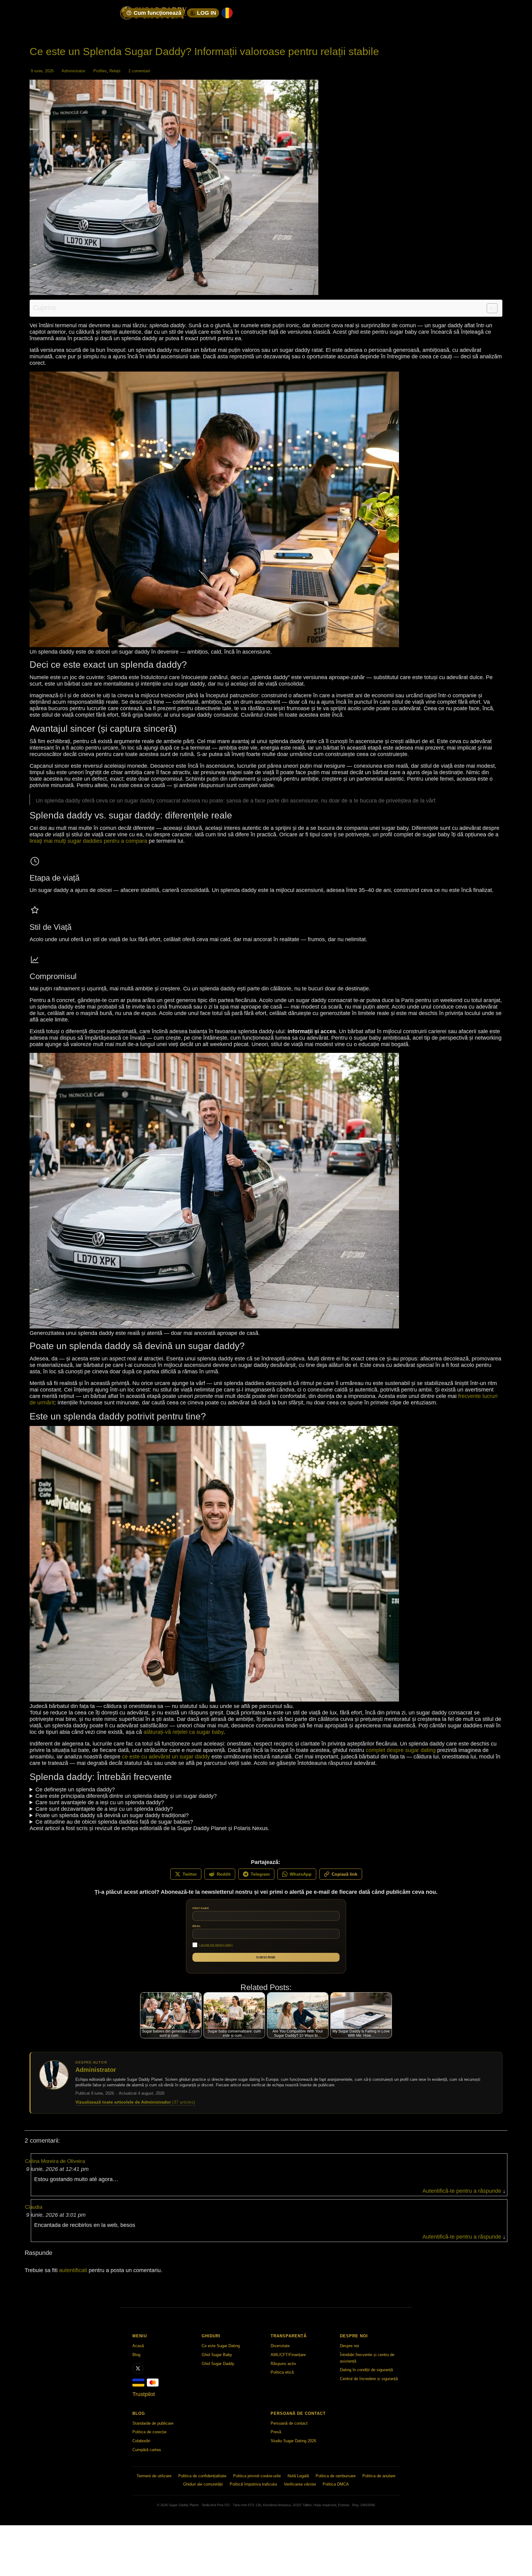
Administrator (73, 71)
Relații (115, 71)
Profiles (100, 71)
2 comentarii (139, 71)
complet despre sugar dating (401, 1750)
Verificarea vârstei (300, 2484)
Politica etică (282, 2372)
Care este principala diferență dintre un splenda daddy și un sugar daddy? (126, 1796)
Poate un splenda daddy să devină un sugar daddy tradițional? (112, 1815)
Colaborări (141, 2441)
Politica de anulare (379, 2476)
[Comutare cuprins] (489, 308)
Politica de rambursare (336, 2476)
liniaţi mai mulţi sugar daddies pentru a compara (88, 841)
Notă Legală (298, 2476)
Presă (276, 2432)
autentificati (73, 2270)
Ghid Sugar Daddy (218, 2363)
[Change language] (227, 13)
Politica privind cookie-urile (257, 2476)
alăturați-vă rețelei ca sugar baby (183, 1732)
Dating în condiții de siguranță (366, 2370)
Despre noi (349, 2346)
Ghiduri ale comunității (203, 2484)
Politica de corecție (149, 2432)
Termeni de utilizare (154, 2476)
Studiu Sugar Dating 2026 (293, 2441)
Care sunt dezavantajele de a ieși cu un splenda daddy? (104, 1809)
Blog (136, 2354)
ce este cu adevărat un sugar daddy (166, 1757)
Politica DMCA (336, 2484)
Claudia (34, 2207)
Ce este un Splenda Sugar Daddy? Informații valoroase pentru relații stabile (204, 51)
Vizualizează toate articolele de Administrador (135, 2102)
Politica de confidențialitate (202, 2476)
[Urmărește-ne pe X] (138, 2368)
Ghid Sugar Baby (217, 2354)
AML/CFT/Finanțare (288, 2354)
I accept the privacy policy (216, 1945)
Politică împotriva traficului (253, 2484)
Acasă (138, 2346)
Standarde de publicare (153, 2423)
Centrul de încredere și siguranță (369, 2379)
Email (197, 1926)
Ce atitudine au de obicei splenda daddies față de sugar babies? (114, 1822)
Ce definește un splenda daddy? (75, 1790)
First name (201, 1908)
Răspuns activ (283, 2363)
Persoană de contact (289, 2423)
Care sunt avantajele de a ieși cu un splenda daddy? (100, 1802)
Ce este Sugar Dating (221, 2346)
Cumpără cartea (147, 2450)
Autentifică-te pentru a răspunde (462, 2191)
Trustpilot (144, 2394)
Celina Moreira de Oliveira (55, 2161)
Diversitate (280, 2346)
